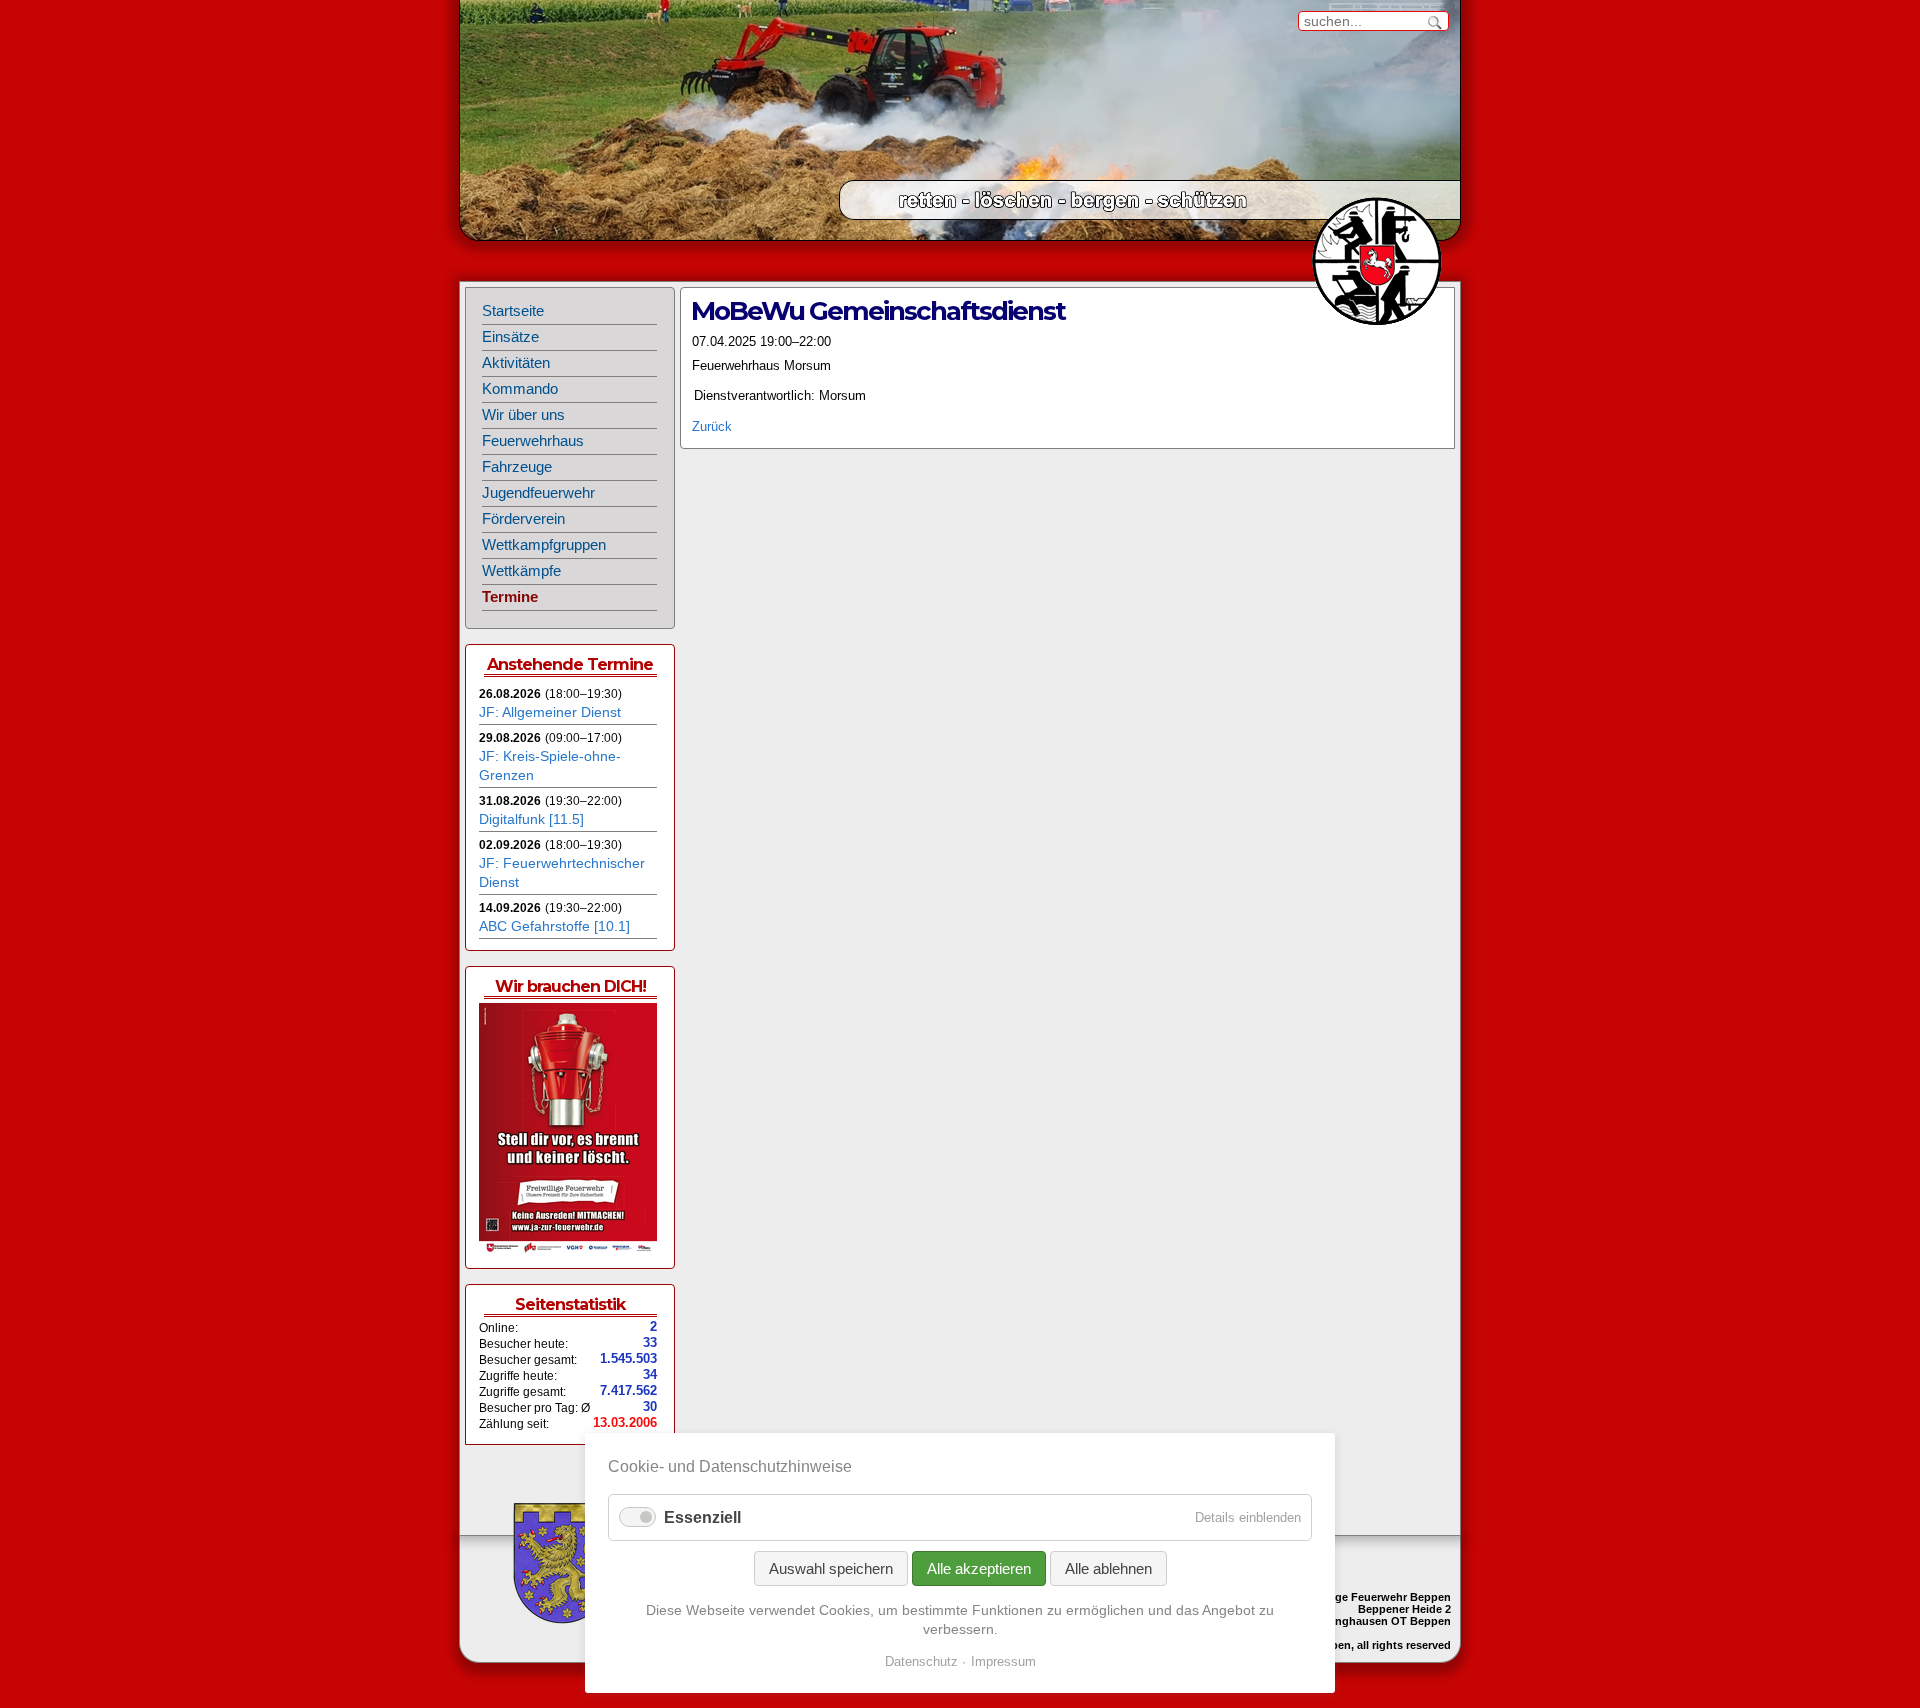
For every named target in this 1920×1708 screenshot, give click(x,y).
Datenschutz (921, 1661)
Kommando (520, 389)
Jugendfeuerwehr (538, 493)
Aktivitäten (516, 363)
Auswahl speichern (831, 1568)
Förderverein (523, 519)
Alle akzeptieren (979, 1568)
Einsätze (510, 337)
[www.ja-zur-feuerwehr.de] (568, 1250)
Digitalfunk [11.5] (531, 819)
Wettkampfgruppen (544, 545)
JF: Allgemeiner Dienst (550, 712)
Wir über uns (523, 415)
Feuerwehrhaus (533, 441)
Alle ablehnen (1108, 1568)
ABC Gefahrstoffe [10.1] (554, 926)
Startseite (513, 311)
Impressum (1003, 1661)
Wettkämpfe (521, 571)
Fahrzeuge (517, 467)
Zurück (712, 427)
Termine (510, 597)
